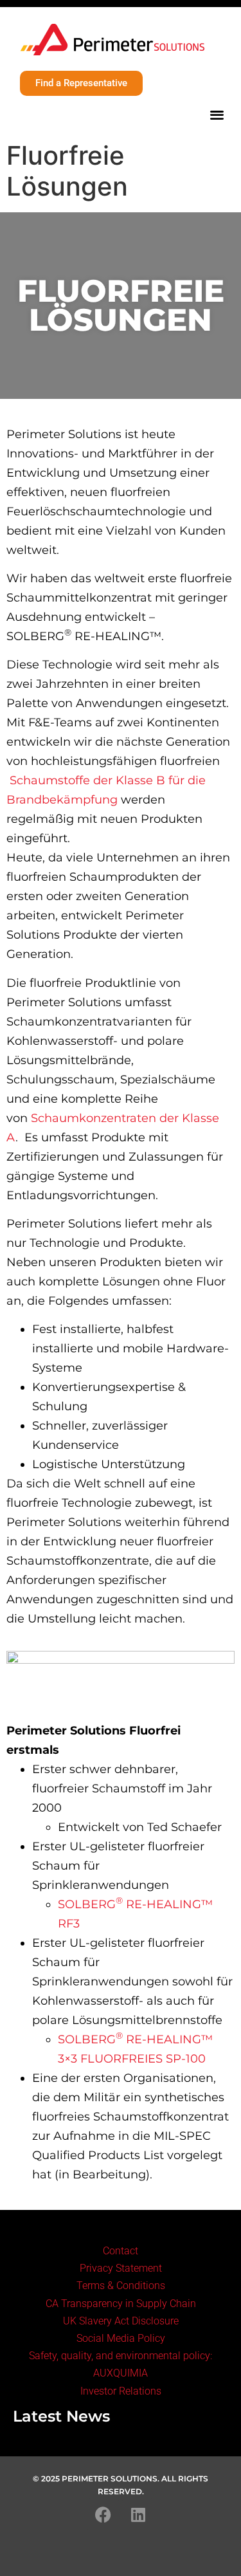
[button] (218, 114)
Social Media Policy (121, 2338)
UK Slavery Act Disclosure (121, 2321)
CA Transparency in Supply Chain (121, 2304)
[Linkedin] (138, 2514)
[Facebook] (103, 2514)
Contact (121, 2251)
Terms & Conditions (121, 2286)
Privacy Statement (121, 2268)
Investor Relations (121, 2391)
